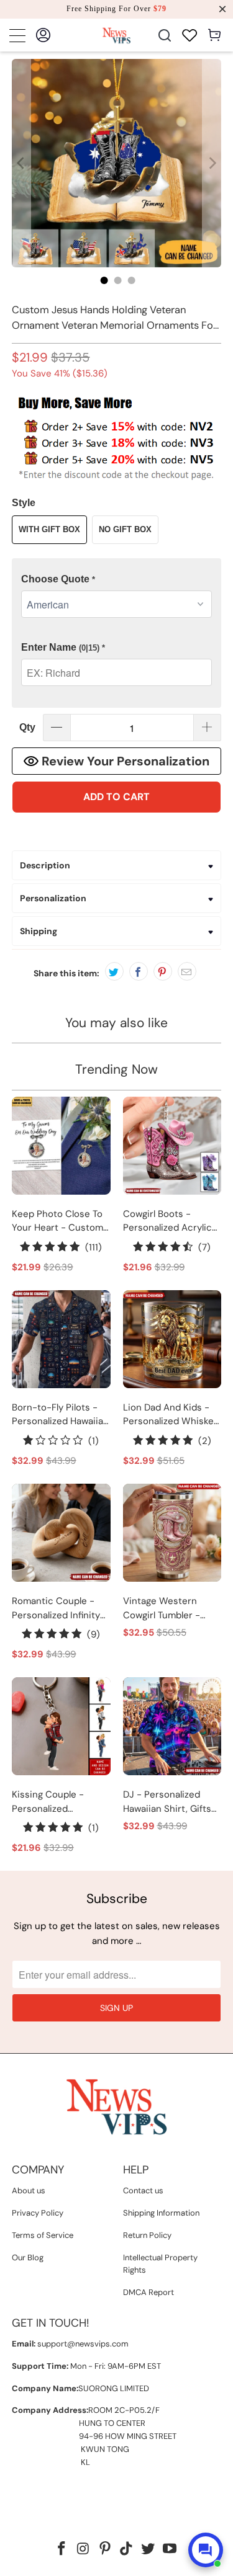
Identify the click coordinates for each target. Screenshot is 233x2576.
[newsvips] (116, 35)
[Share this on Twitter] (114, 971)
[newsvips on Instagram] (84, 2550)
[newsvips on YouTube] (170, 2550)
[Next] (212, 163)
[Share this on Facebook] (139, 971)
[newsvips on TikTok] (127, 2550)
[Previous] (21, 163)
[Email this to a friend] (187, 971)
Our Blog (28, 2257)
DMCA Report (148, 2292)
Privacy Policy (38, 2213)
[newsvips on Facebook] (62, 2550)
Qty (27, 727)
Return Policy (147, 2235)
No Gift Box (125, 529)
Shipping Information (161, 2213)
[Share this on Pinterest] (163, 971)
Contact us (143, 2190)
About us (29, 2190)
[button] (116, 580)
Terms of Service (43, 2235)
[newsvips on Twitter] (148, 2550)
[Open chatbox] (206, 2550)
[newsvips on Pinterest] (105, 2550)
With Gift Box (49, 529)
